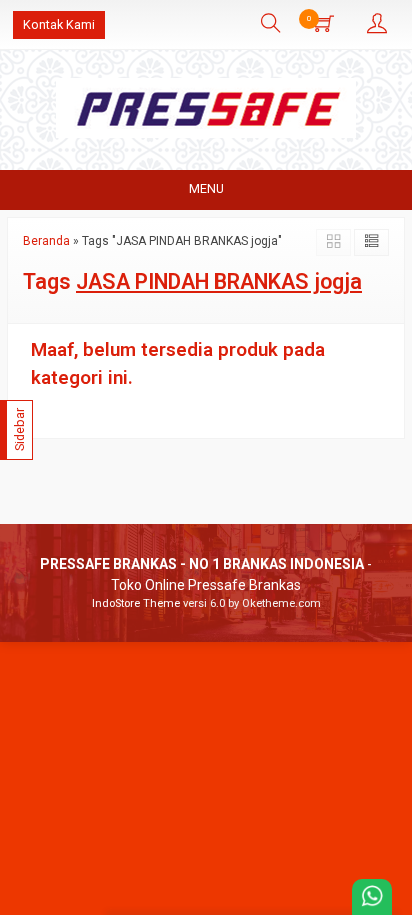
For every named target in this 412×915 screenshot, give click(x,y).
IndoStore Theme (136, 603)
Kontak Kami (59, 24)
